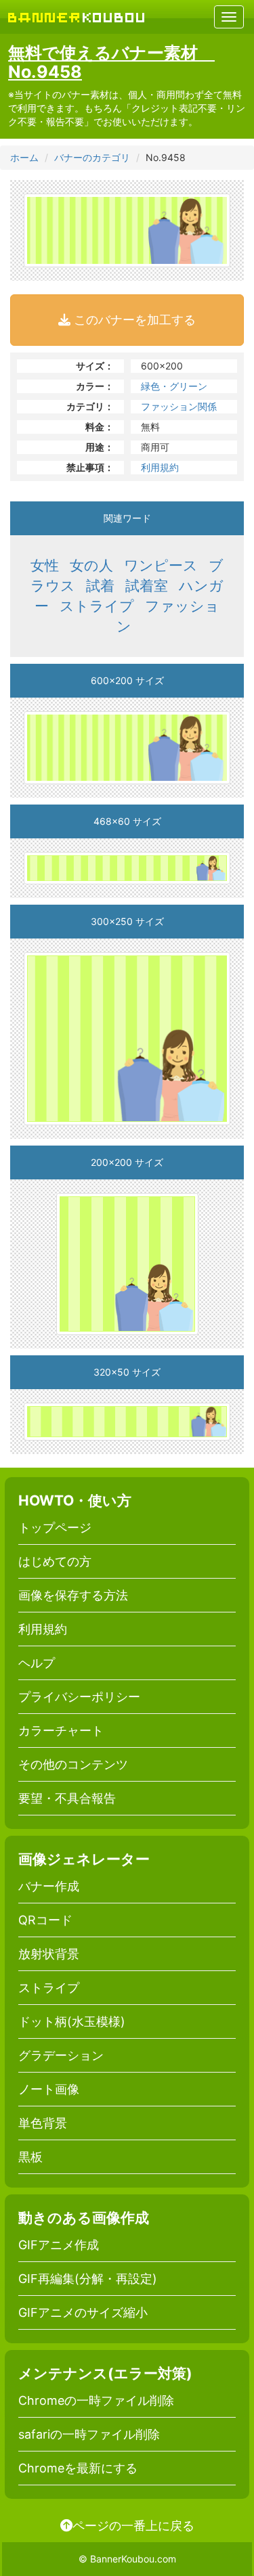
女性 (45, 565)
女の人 (91, 565)
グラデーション (61, 2055)
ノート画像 (49, 2089)
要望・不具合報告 (67, 1798)
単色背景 (43, 2123)
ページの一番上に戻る (133, 2525)
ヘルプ (37, 1663)
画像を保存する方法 (73, 1595)
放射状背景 (49, 1954)
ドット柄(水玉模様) (72, 2021)
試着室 (147, 586)
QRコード (45, 1920)
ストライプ (97, 606)
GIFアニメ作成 (59, 2245)
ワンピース (161, 565)
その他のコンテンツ (73, 1764)
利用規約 (160, 467)
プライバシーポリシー (79, 1697)
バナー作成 (49, 1886)
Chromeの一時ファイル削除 (96, 2400)
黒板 (30, 2157)
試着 (100, 586)
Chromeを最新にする (78, 2468)
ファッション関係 (179, 406)
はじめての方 (55, 1561)
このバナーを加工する (133, 320)
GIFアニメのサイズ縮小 (83, 2312)
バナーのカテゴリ (92, 157)
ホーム (24, 157)
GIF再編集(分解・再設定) (88, 2279)
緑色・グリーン (174, 386)
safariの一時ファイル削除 (89, 2434)
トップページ (55, 1528)
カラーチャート (61, 1731)
